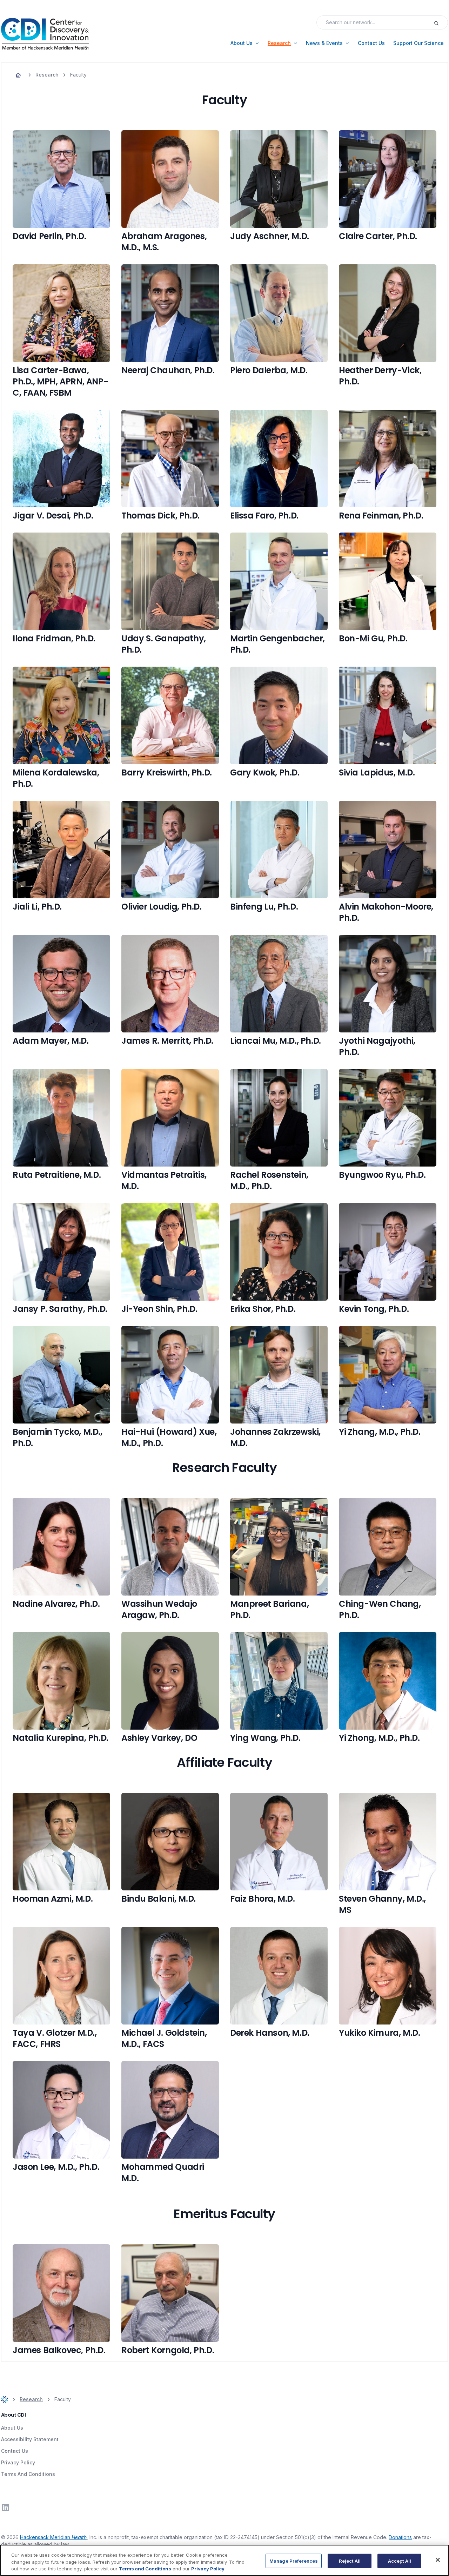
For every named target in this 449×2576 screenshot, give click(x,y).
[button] (245, 43)
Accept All (400, 2561)
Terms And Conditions (28, 2474)
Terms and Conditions (145, 2569)
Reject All (350, 2561)
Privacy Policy (18, 2462)
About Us (12, 2428)
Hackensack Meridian (53, 2537)
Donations (400, 2537)
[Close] (438, 2560)
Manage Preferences (294, 2561)
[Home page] (18, 75)
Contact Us (15, 2451)
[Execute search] (441, 22)
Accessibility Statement (30, 2439)
